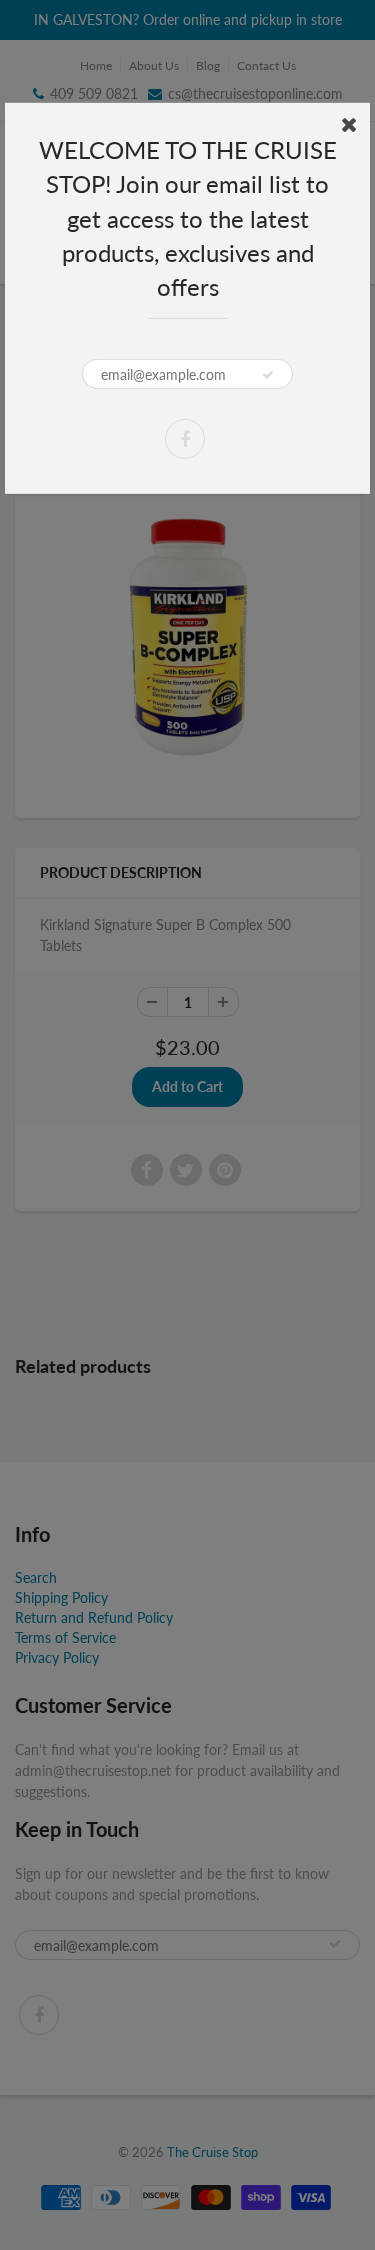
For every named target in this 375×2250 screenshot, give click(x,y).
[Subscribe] (268, 375)
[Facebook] (185, 439)
